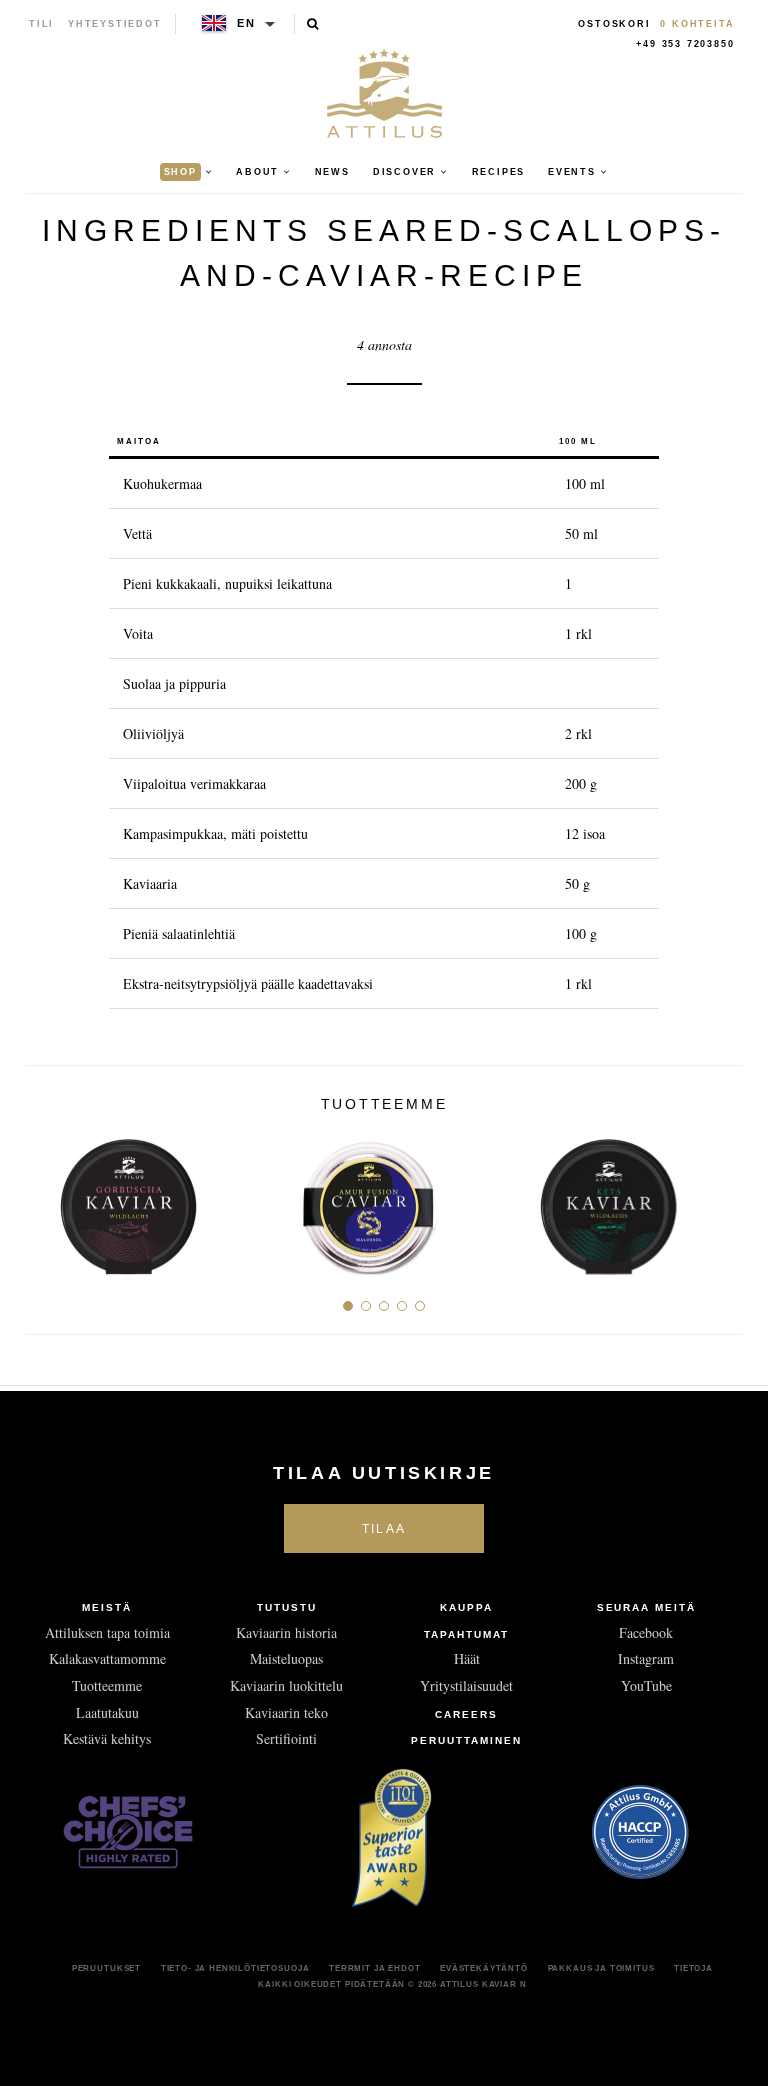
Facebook (646, 1632)
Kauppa (466, 1607)
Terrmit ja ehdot (374, 1968)
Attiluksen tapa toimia (107, 1632)
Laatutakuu (107, 1712)
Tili (41, 24)
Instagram (646, 1658)
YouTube (646, 1685)
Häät (467, 1658)
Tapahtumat (466, 1634)
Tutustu (287, 1607)
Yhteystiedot (115, 24)
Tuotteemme (107, 1685)
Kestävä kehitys (107, 1738)
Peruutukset (106, 1968)
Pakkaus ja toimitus (601, 1968)
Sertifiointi (286, 1738)
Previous (47, 1200)
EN (246, 23)
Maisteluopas (286, 1658)
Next (720, 1200)
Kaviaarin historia (286, 1632)
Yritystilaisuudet (466, 1685)
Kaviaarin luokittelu (286, 1685)
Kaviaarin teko (286, 1712)
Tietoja (693, 1968)
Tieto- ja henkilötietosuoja (235, 1968)
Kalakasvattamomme (107, 1658)
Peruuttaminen (466, 1740)
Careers (466, 1714)
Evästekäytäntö (484, 1968)
